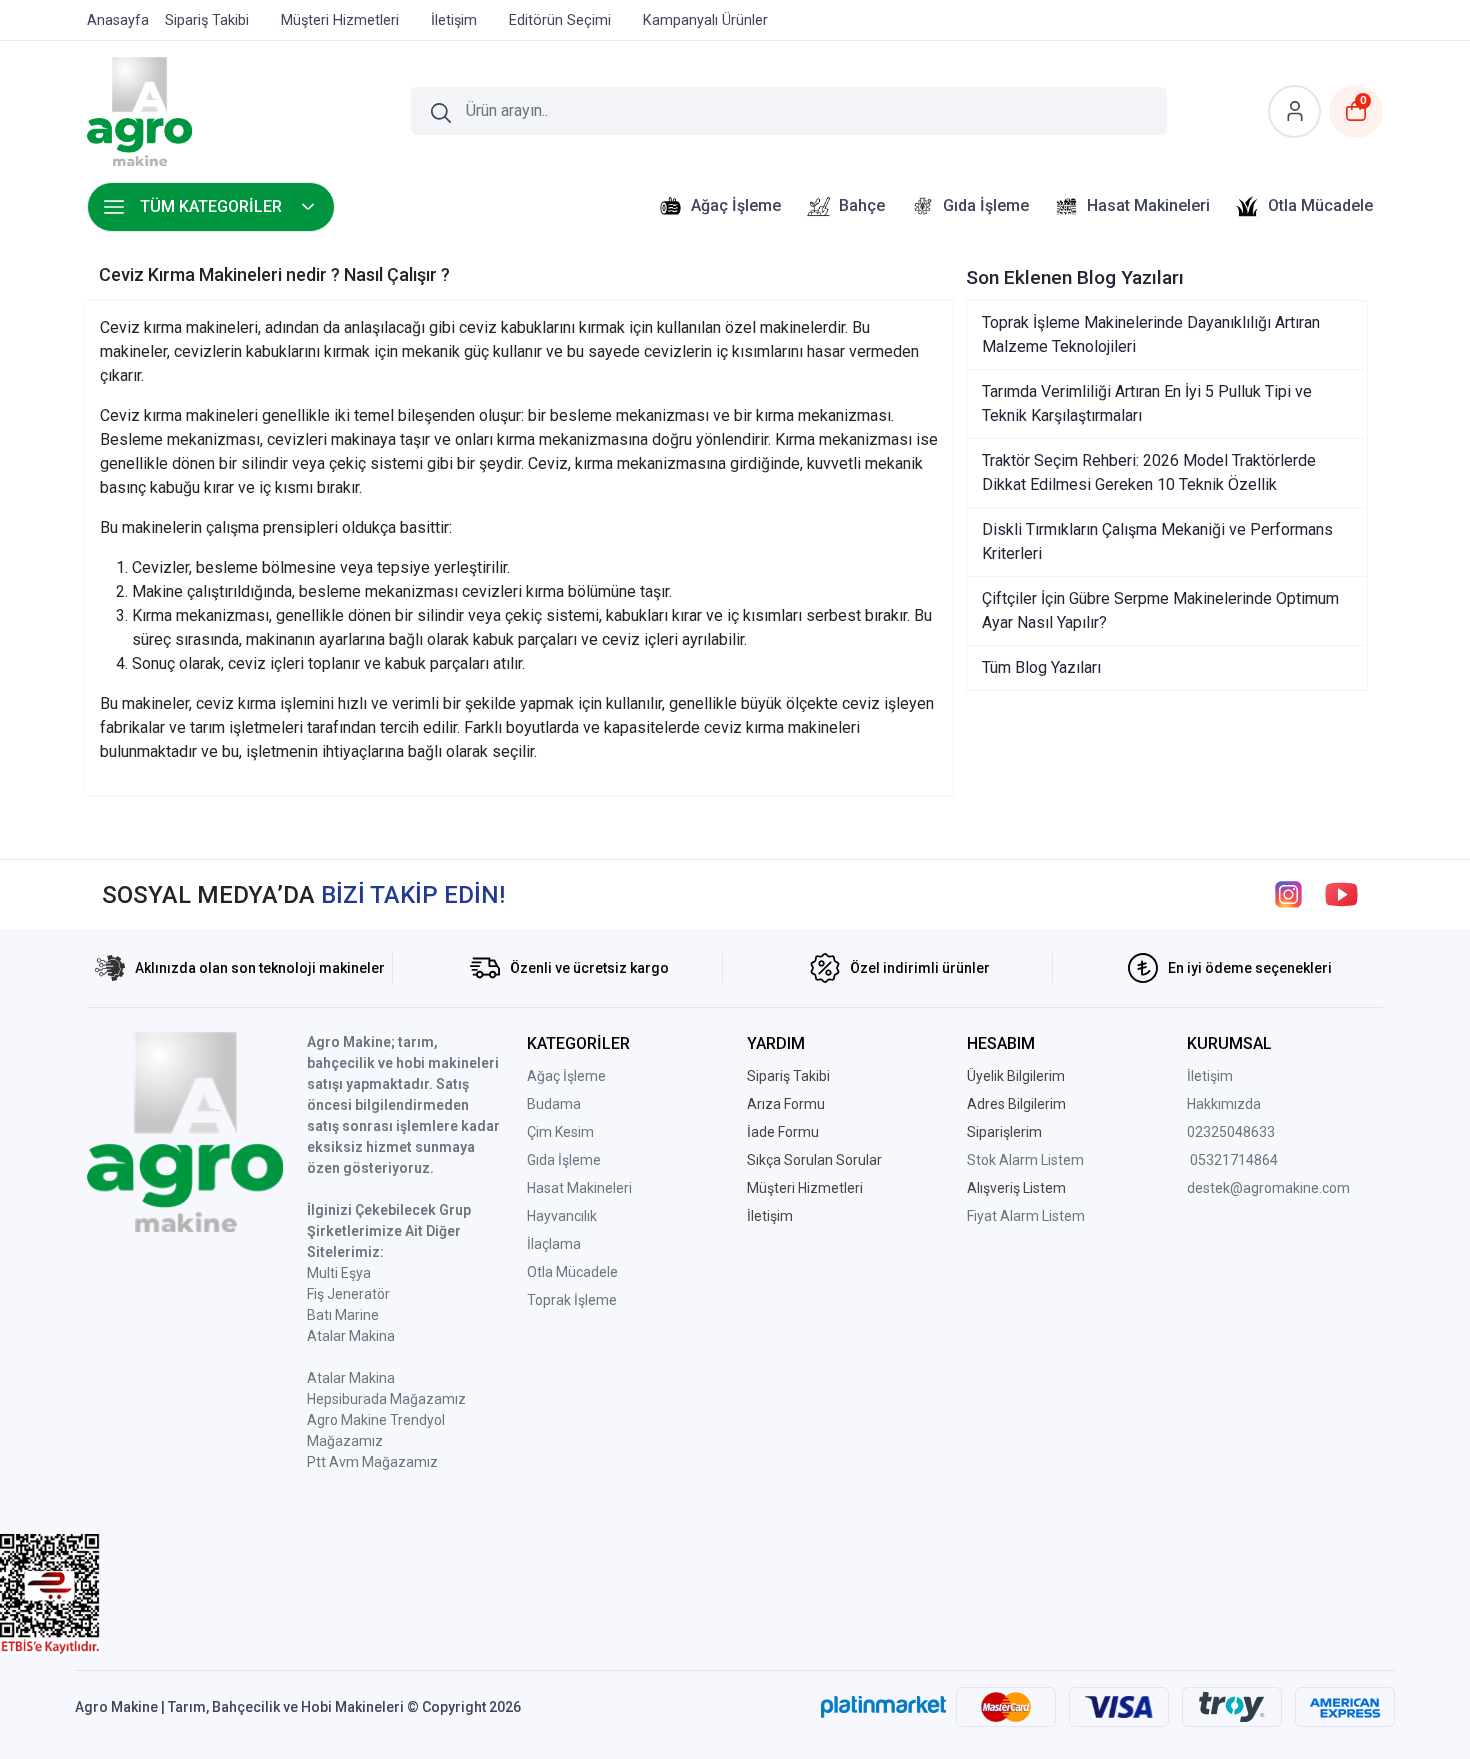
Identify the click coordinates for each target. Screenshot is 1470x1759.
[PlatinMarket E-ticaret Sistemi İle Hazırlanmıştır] (883, 1707)
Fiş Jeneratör (348, 1294)
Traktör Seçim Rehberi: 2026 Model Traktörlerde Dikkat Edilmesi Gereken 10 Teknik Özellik (1149, 472)
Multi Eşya (339, 1273)
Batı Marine (343, 1315)
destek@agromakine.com (1268, 1188)
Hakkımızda (1224, 1104)
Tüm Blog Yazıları (1041, 667)
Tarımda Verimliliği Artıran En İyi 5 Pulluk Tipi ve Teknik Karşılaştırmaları (1147, 403)
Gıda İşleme (564, 1160)
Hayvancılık (562, 1216)
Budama (554, 1104)
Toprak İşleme (572, 1300)
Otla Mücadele (572, 1272)
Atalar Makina (351, 1336)
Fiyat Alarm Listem (1026, 1216)
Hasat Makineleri (579, 1188)
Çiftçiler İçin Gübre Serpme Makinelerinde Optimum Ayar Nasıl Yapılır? (1160, 610)
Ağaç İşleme (566, 1076)
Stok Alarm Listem (1025, 1160)
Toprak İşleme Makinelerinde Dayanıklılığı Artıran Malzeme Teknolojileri (1151, 334)
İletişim (1210, 1076)
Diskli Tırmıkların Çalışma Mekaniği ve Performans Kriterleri (1157, 541)
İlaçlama (554, 1244)
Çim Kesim (560, 1132)
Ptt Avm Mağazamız (372, 1462)
